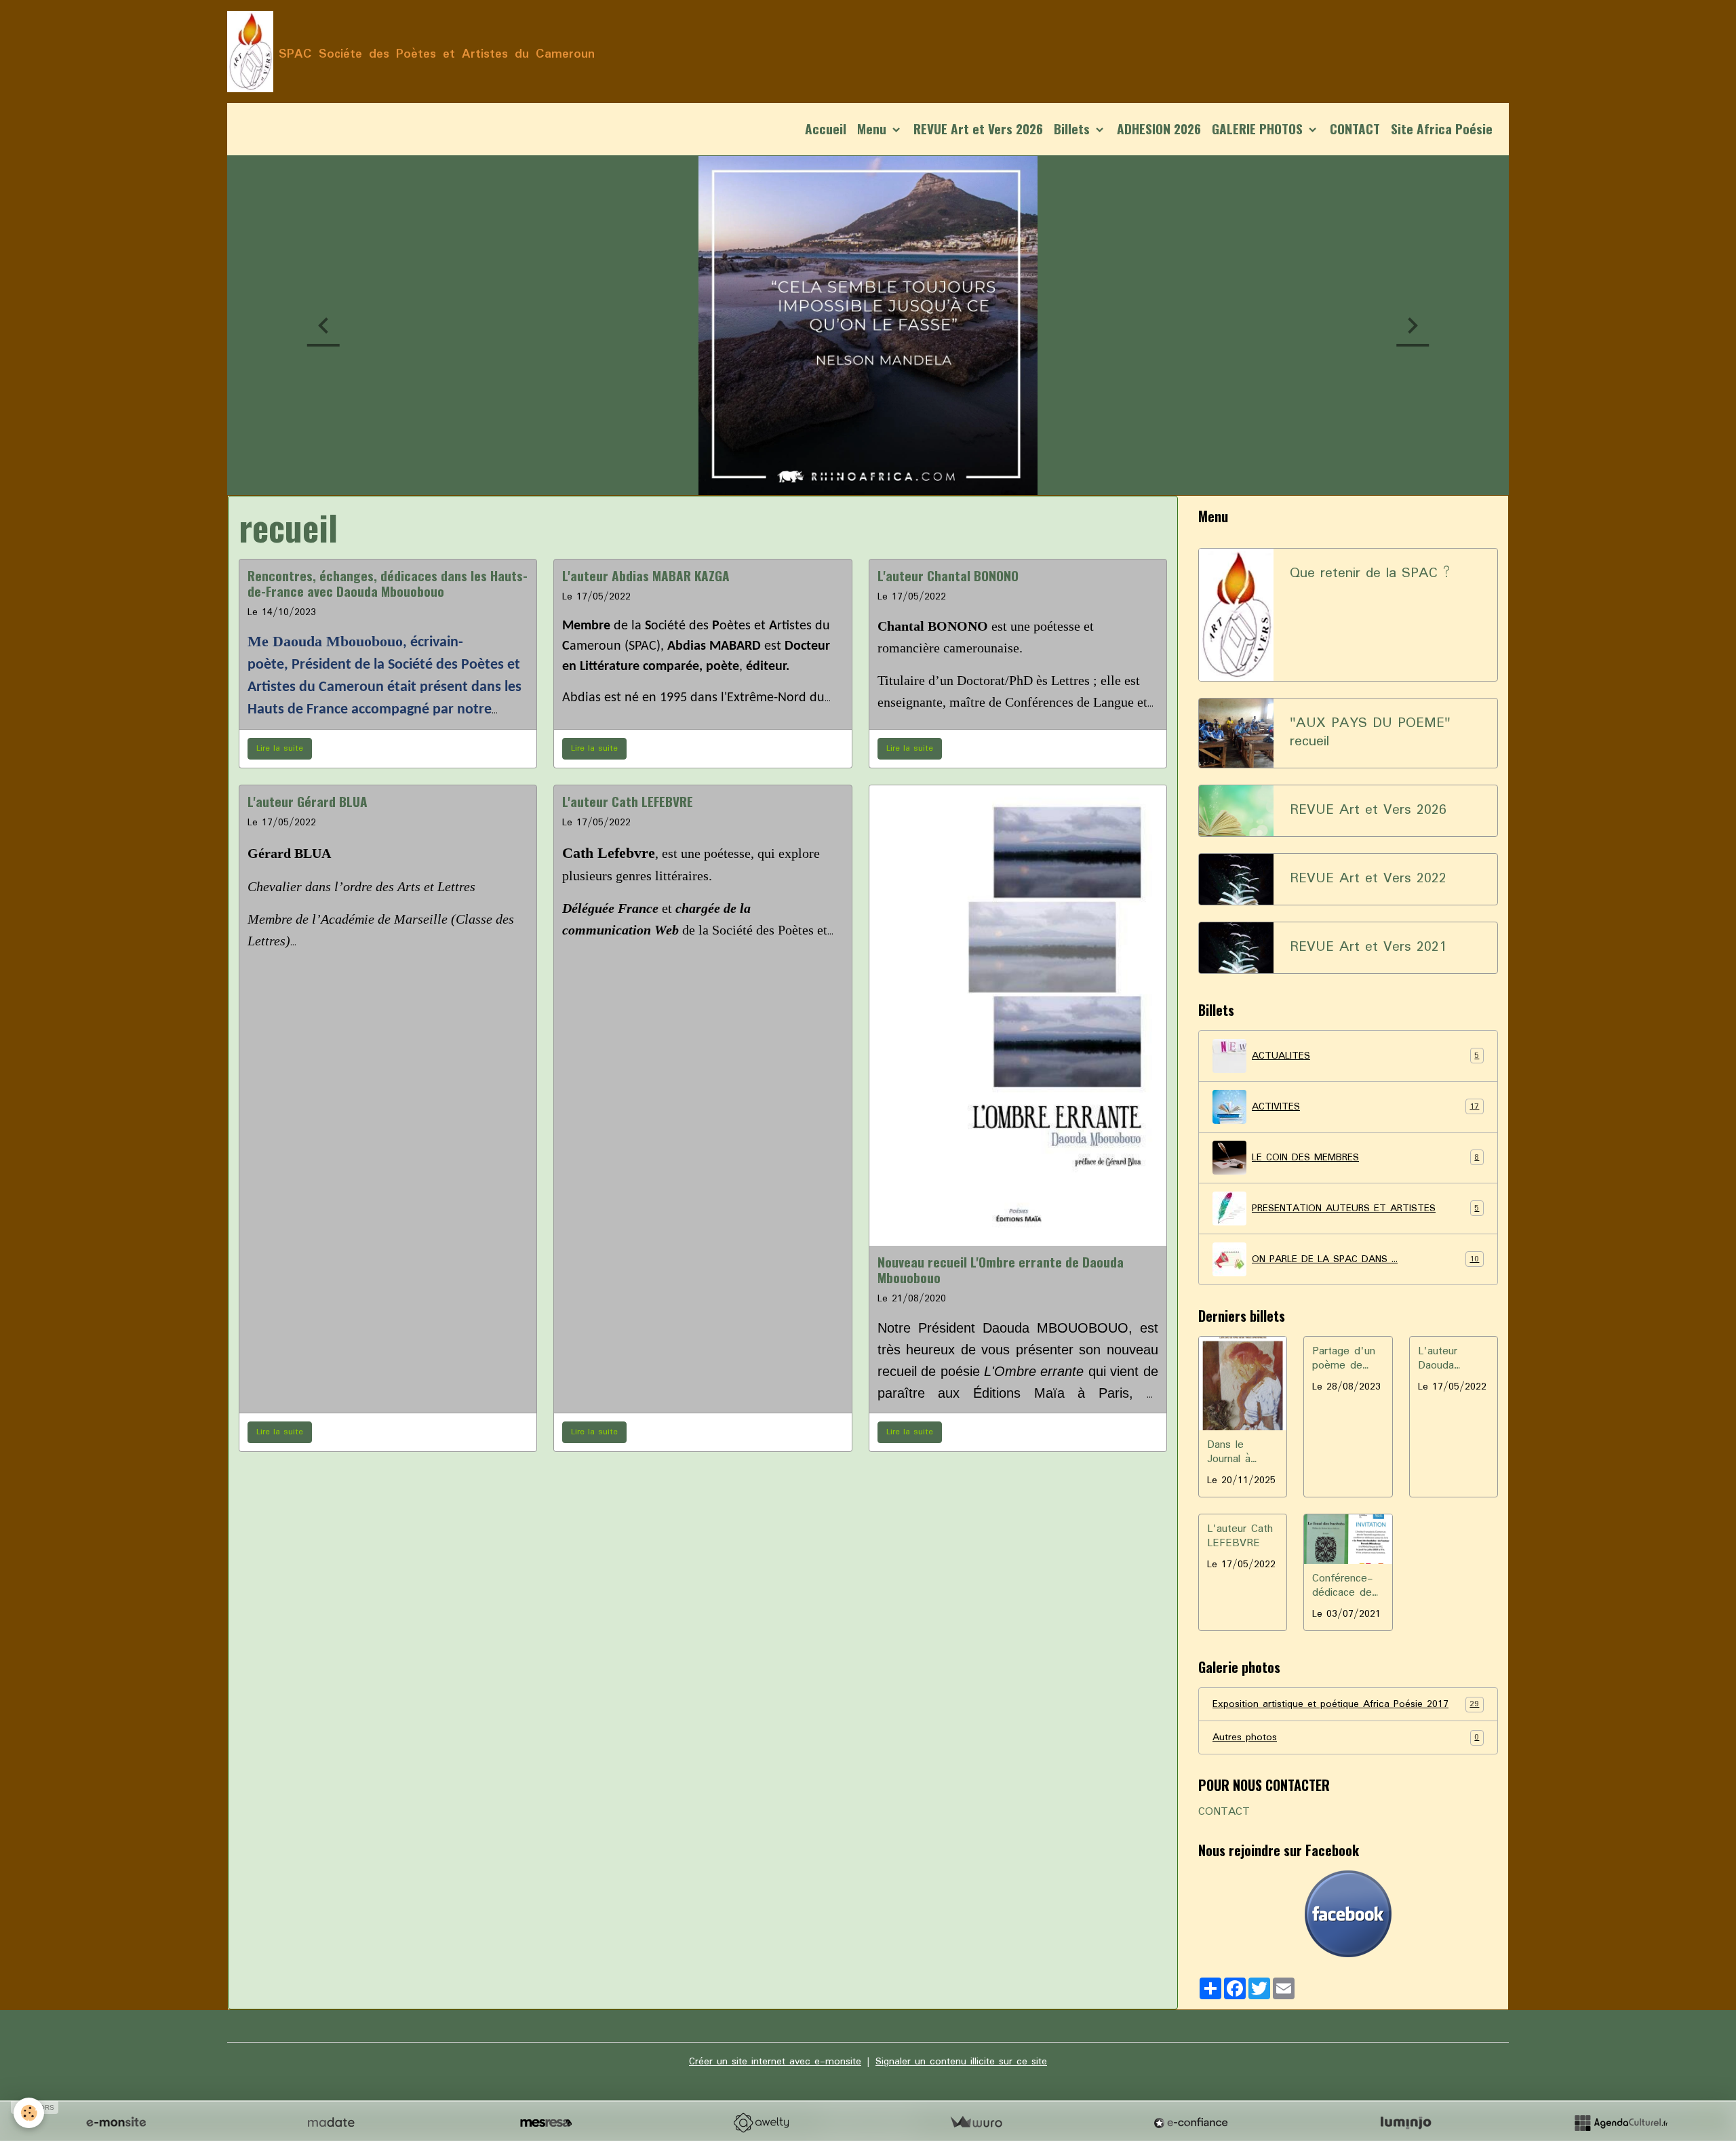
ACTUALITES (1365, 1056)
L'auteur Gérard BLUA (308, 801)
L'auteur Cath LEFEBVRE (628, 801)
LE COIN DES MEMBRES (1365, 1158)
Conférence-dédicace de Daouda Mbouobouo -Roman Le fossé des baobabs (1346, 1586)
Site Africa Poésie (1442, 129)
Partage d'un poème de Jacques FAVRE (1344, 1359)
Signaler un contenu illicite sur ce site (961, 2062)
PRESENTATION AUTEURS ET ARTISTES (1365, 1209)
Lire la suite (280, 748)
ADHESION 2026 (1159, 129)
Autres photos (1346, 1737)
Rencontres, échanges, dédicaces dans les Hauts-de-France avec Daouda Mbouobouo (388, 583)
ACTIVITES (1365, 1107)
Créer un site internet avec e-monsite (775, 2062)
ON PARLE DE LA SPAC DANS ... (1365, 1259)
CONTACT (1355, 129)
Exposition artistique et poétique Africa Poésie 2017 (1346, 1704)
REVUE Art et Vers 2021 (1368, 948)
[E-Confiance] (1191, 2123)
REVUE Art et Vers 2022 (1368, 879)
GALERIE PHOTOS (1259, 129)
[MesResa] (546, 2123)
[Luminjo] (1406, 2123)
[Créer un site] (116, 2123)
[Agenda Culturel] (1621, 2123)
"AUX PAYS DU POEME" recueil (1370, 733)
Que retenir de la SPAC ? (1370, 574)
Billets (1073, 129)
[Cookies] (29, 2113)
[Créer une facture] (976, 2123)
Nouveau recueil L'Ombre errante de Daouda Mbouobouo (1001, 1270)
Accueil (826, 129)
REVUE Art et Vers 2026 (978, 129)
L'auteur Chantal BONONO (948, 575)
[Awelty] (761, 2123)
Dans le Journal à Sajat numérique (1231, 1453)
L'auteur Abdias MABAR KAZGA (646, 575)
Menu (873, 129)
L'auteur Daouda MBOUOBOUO (1450, 1359)
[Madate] (331, 2123)
